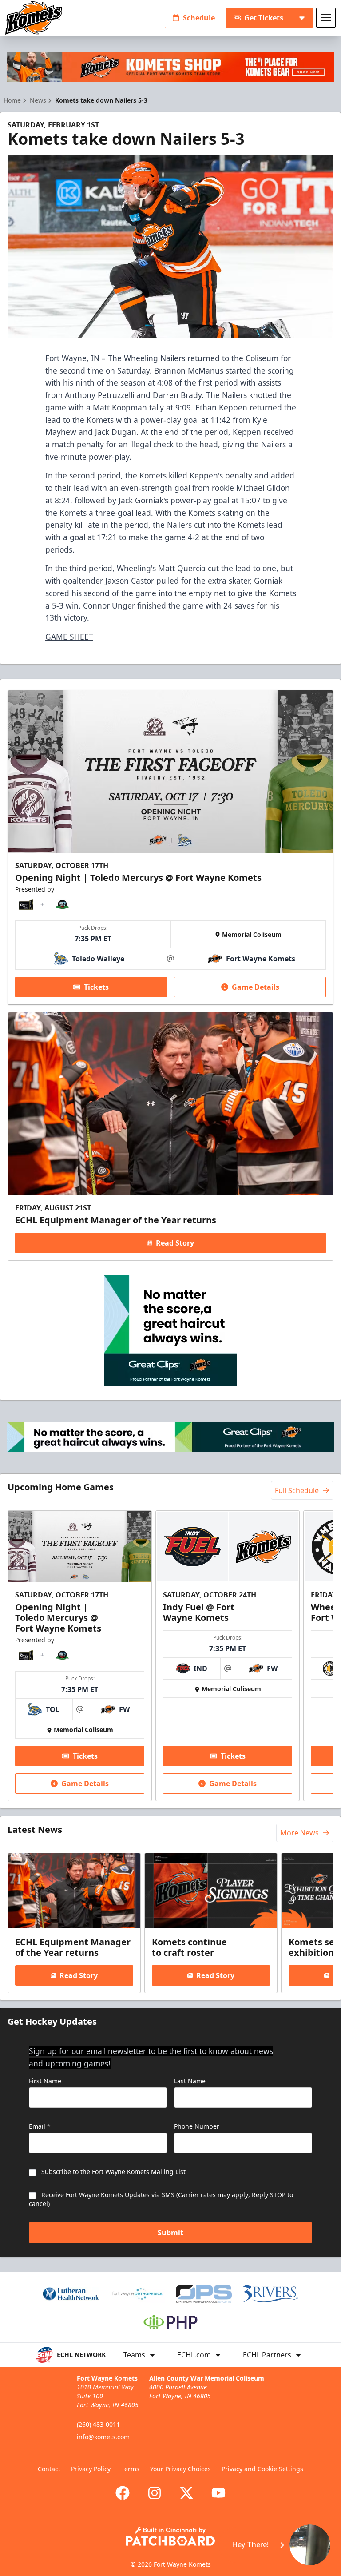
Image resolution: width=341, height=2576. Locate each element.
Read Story (175, 1243)
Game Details (256, 987)
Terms (130, 2469)
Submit (170, 2233)
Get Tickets (264, 18)
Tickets (96, 987)
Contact (49, 2469)
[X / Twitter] (186, 2493)
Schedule (199, 18)
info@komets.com (103, 2437)
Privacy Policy (91, 2469)
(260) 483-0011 (98, 2424)
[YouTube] (218, 2493)
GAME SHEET (69, 637)
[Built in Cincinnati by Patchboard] (170, 2536)
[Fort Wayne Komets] (34, 18)
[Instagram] (155, 2493)
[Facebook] (123, 2493)
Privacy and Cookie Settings (262, 2469)
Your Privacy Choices (180, 2469)
